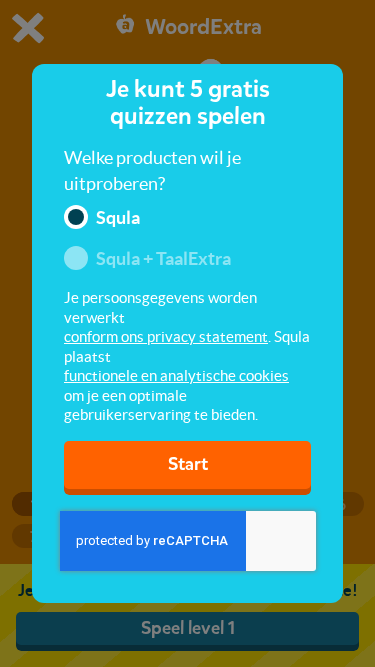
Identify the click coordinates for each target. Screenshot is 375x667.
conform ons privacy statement (166, 336)
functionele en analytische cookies (176, 375)
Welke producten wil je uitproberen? (152, 170)
